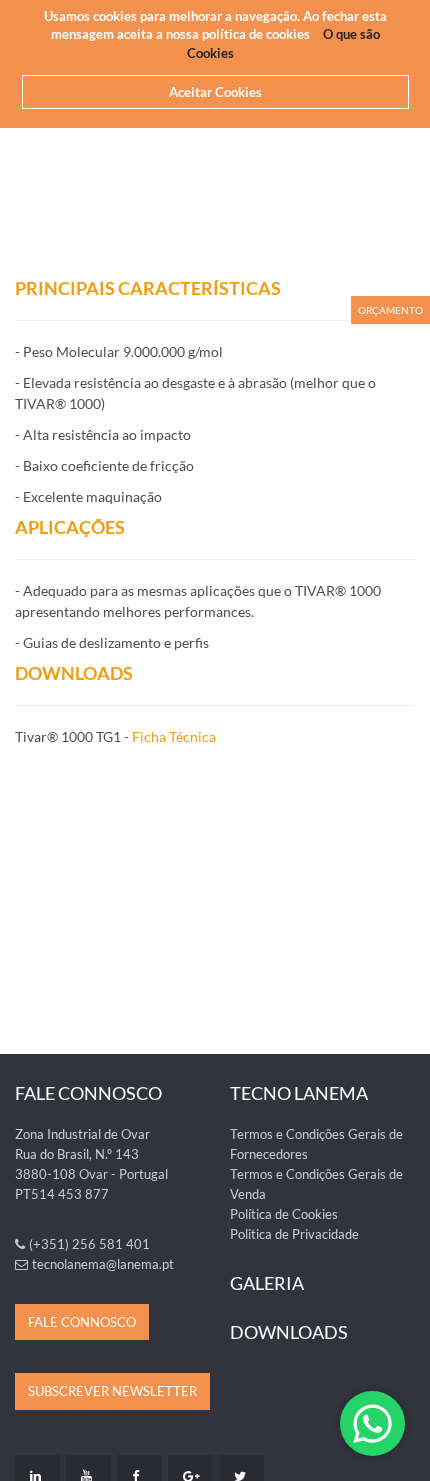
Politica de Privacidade (294, 1234)
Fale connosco (82, 1322)
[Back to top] (404, 1455)
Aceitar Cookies (215, 92)
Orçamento (390, 310)
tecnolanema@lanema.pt (103, 1264)
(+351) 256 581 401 (89, 1244)
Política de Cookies (284, 1214)
